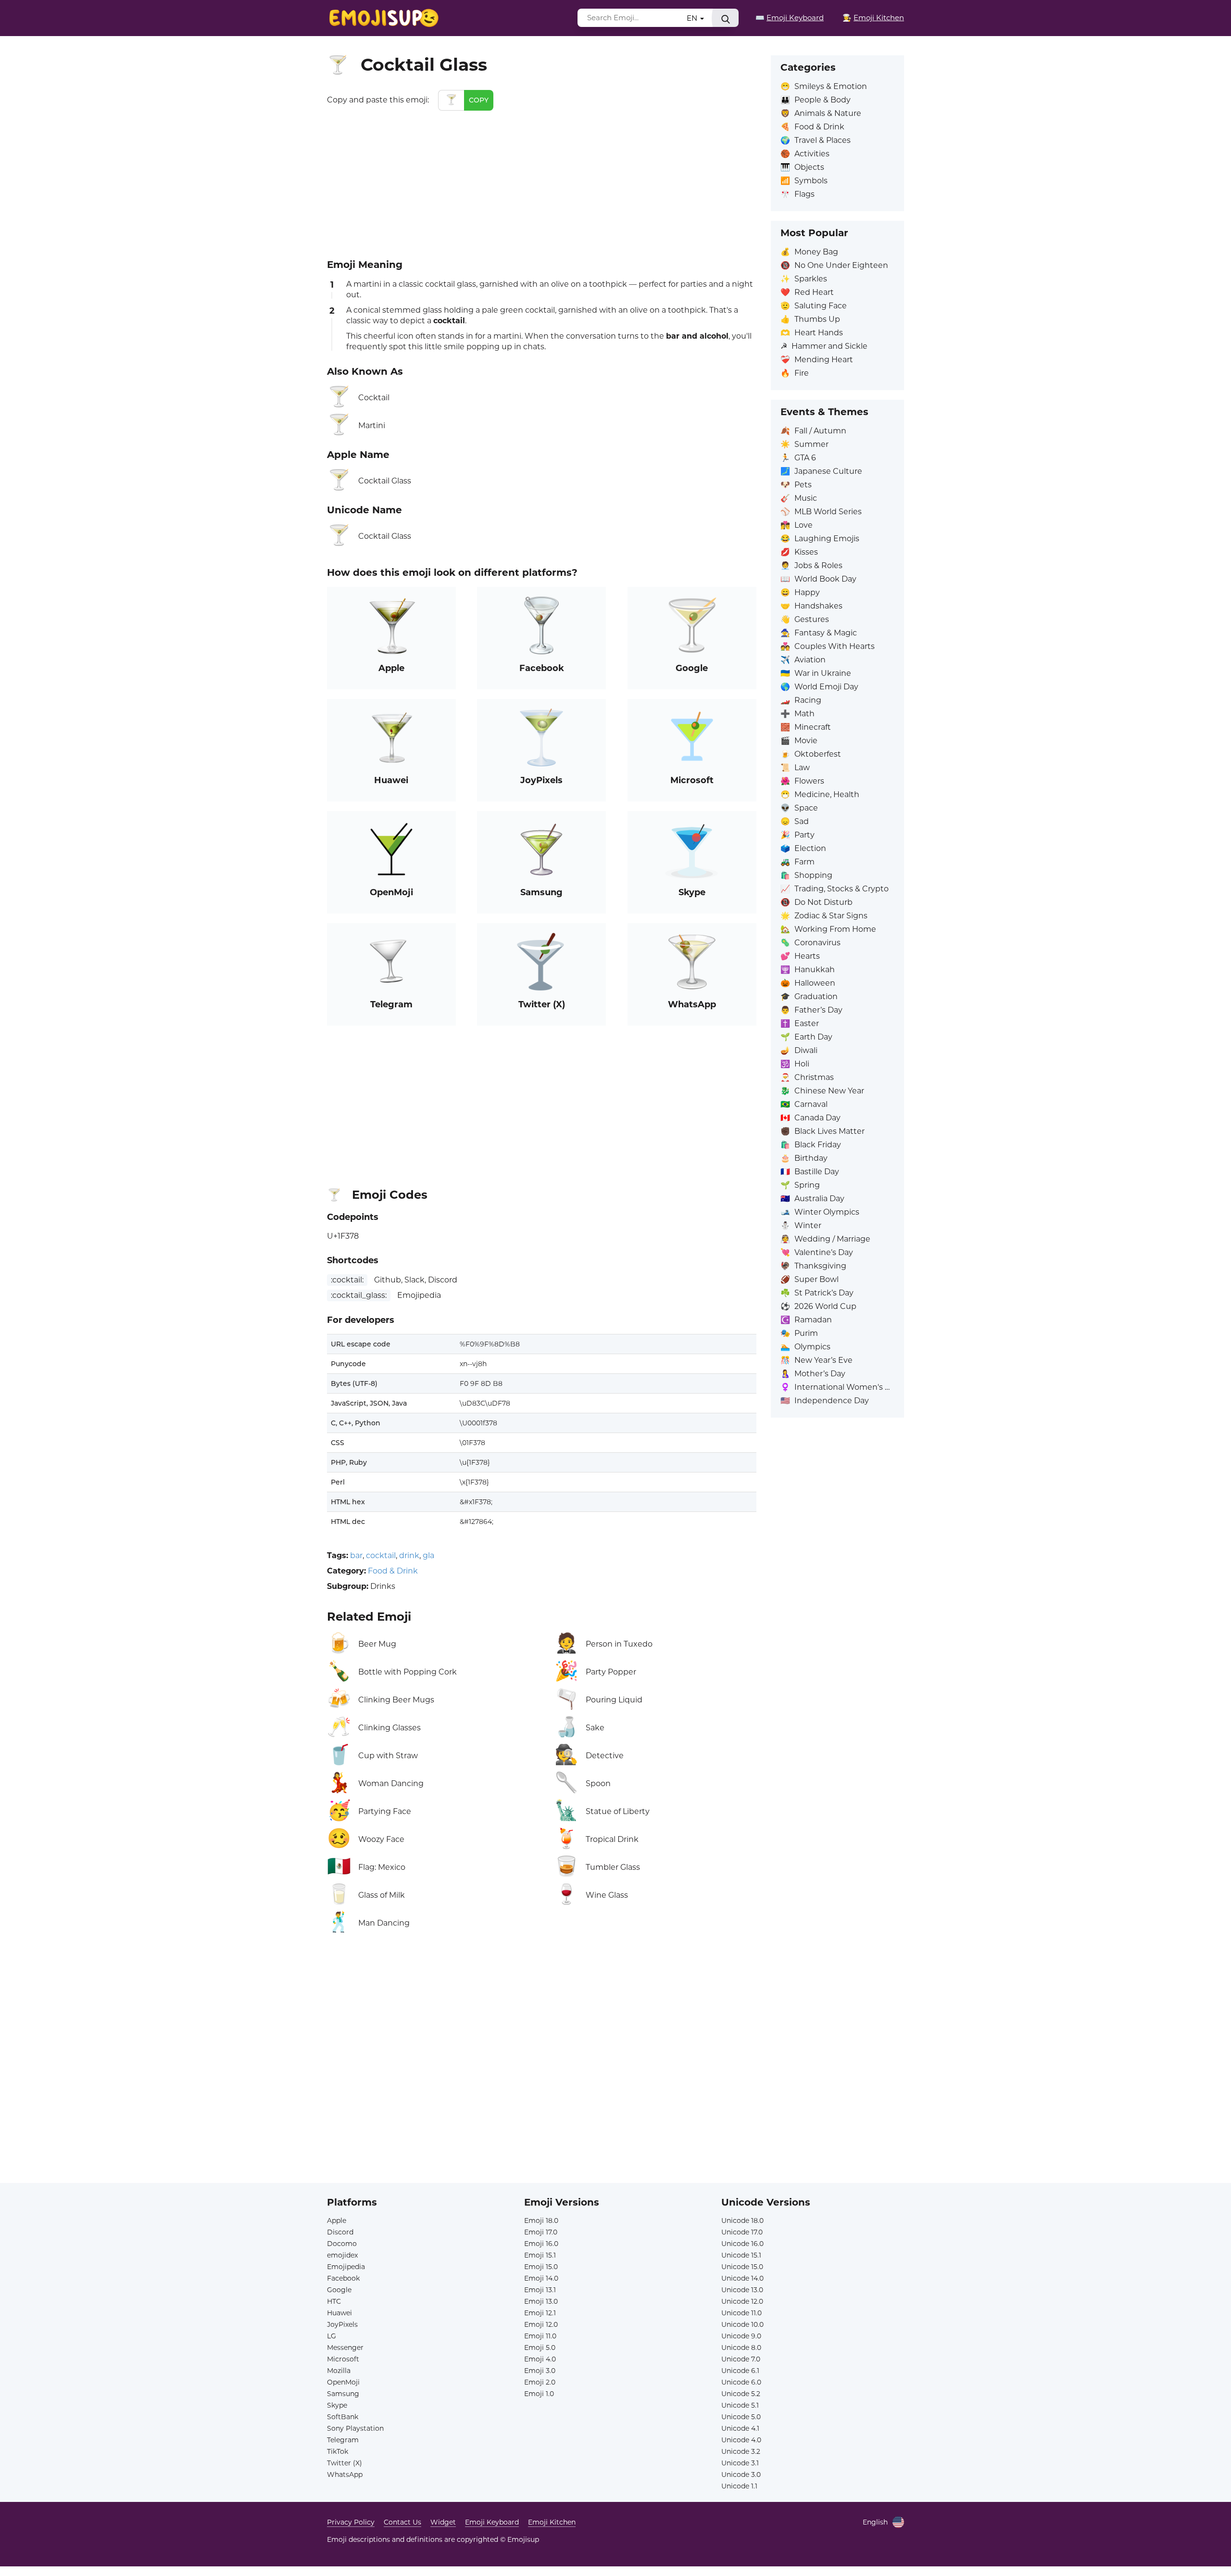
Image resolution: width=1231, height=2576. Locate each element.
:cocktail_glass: (359, 1295)
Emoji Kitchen (552, 2522)
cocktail (381, 1555)
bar (356, 1555)
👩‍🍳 (873, 18)
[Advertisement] (542, 183)
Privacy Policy (351, 2522)
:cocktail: (347, 1280)
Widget (443, 2522)
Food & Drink (393, 1571)
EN (693, 18)
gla (428, 1555)
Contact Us (402, 2522)
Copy (479, 100)
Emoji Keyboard (492, 2522)
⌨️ (790, 18)
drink (409, 1555)
